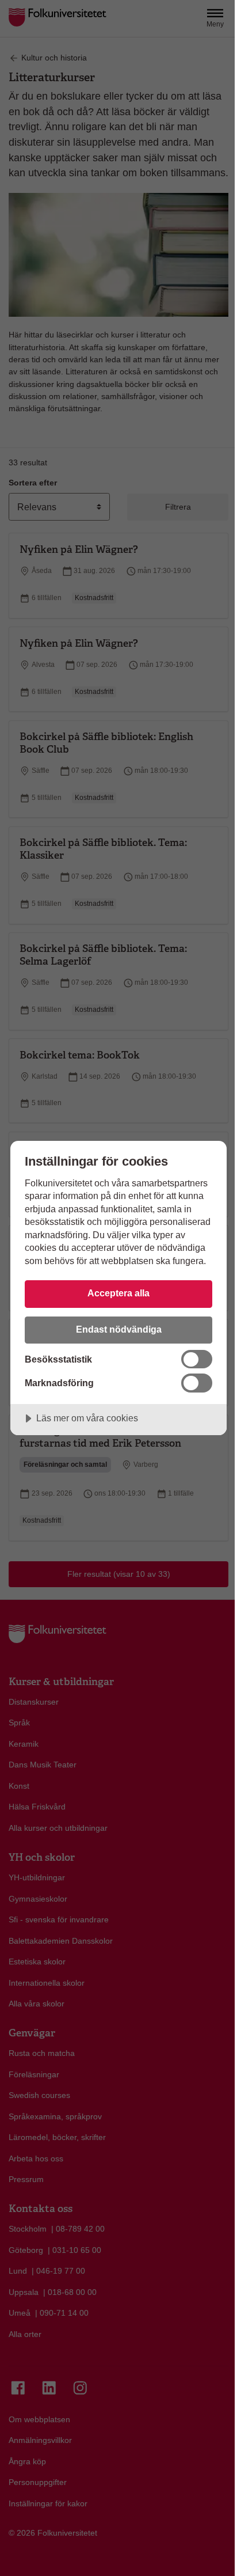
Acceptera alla (118, 1293)
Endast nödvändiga (119, 1329)
